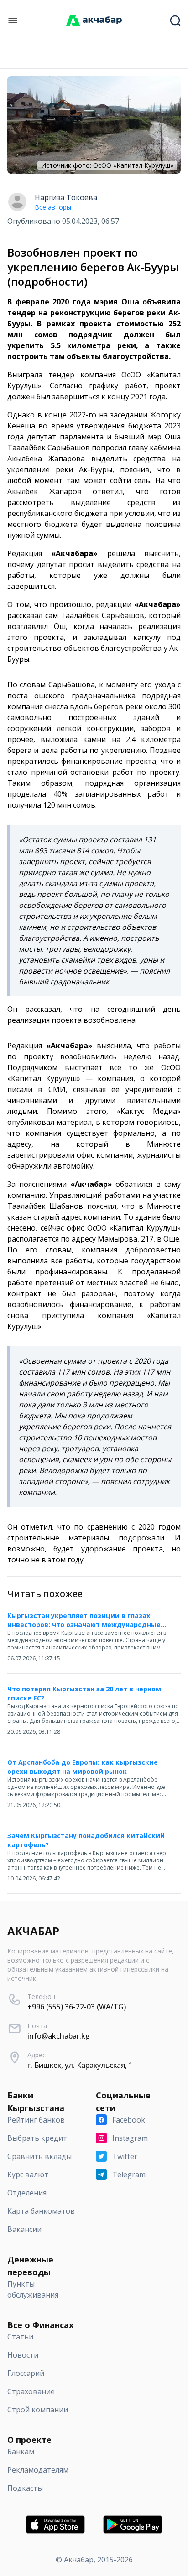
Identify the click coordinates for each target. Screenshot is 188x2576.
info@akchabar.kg (59, 2036)
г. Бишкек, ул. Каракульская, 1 (80, 2065)
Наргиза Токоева (66, 197)
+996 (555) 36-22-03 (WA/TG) (77, 2007)
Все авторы (53, 207)
